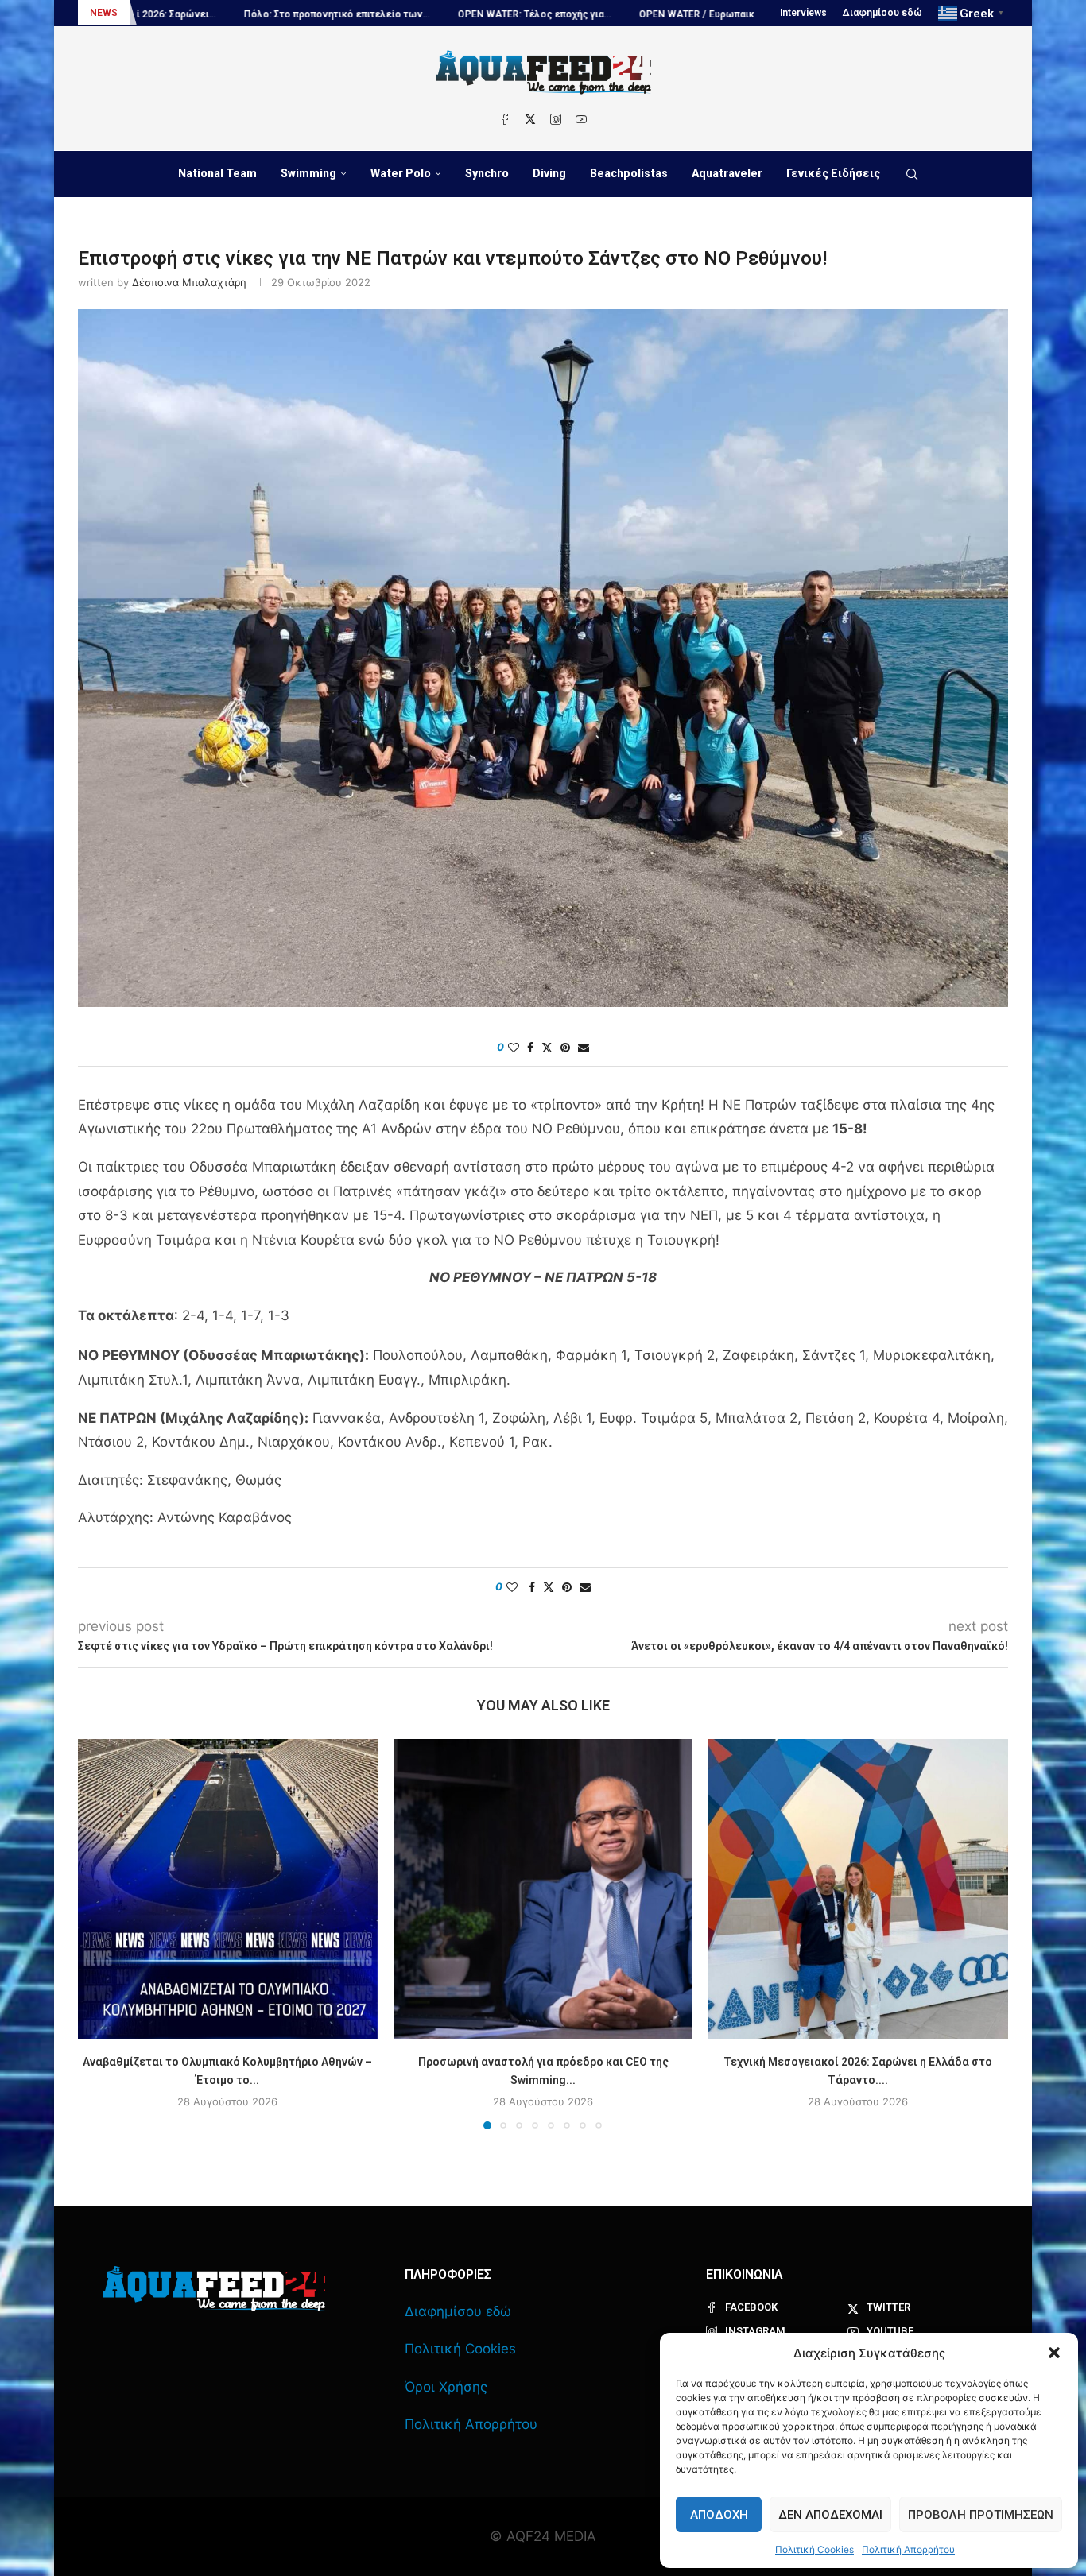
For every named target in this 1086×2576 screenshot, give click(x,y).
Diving (549, 173)
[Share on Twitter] (547, 1047)
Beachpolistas (629, 173)
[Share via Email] (584, 1047)
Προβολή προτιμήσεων (981, 2515)
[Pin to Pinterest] (565, 1047)
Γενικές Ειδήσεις (833, 173)
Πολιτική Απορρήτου (908, 2549)
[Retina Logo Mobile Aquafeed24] (214, 2289)
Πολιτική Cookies (814, 2549)
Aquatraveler (727, 173)
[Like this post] (514, 1047)
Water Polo (401, 173)
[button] (1054, 2353)
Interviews (803, 13)
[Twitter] (530, 119)
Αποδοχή (719, 2515)
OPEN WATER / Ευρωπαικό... (560, 14)
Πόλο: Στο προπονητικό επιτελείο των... (193, 14)
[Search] (912, 174)
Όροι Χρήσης (446, 2387)
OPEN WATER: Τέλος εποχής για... (391, 14)
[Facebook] (505, 119)
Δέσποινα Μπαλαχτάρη (189, 282)
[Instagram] (556, 119)
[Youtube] (581, 119)
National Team (217, 173)
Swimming (308, 173)
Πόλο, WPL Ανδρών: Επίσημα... (723, 14)
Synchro (487, 173)
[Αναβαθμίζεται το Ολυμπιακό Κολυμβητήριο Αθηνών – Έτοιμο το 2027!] (228, 1889)
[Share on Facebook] (530, 1047)
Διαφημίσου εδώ (882, 13)
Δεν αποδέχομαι (830, 2515)
